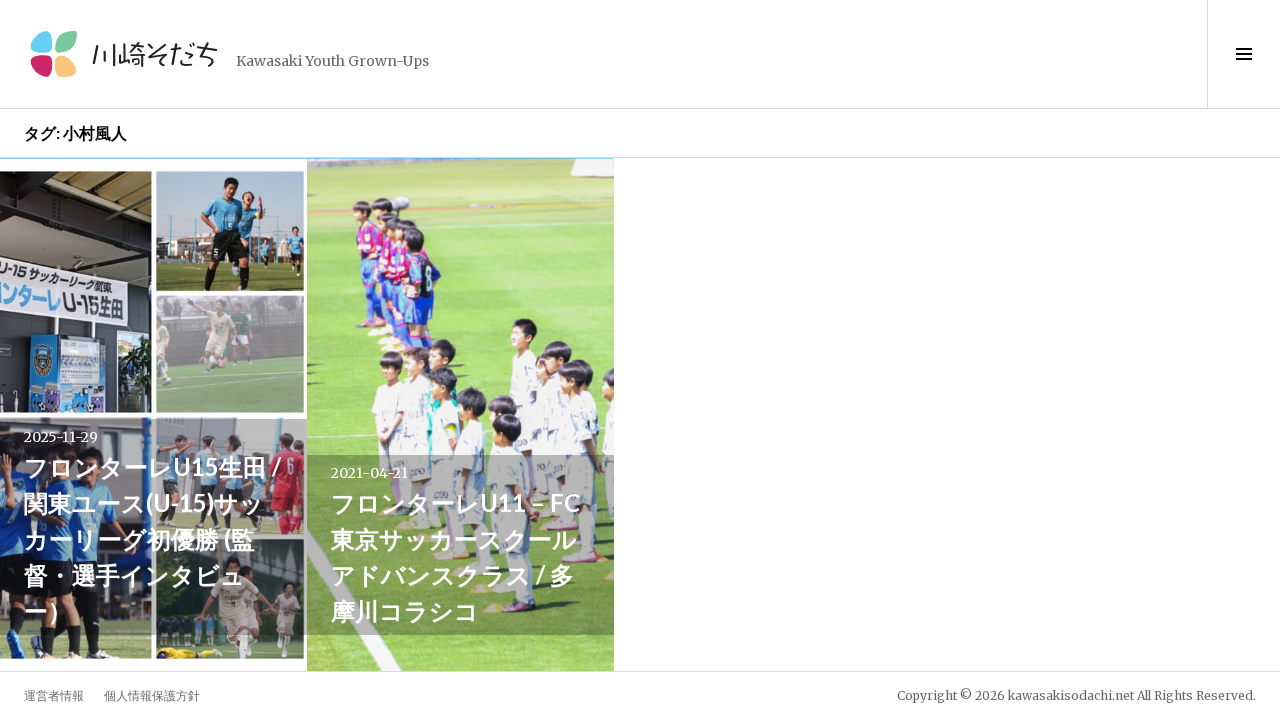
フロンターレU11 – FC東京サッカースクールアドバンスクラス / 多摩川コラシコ (455, 556)
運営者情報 (54, 695)
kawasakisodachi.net (1071, 695)
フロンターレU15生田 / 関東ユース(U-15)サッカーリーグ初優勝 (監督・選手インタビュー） (152, 538)
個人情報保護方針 (152, 695)
